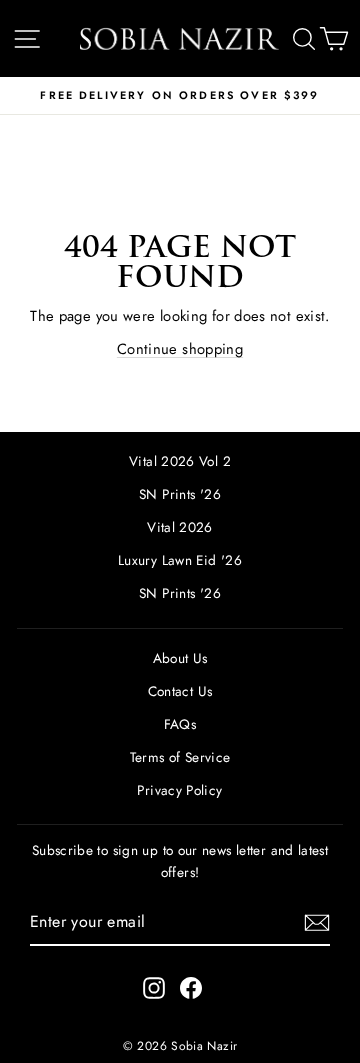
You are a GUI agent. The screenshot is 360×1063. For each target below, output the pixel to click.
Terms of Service (180, 757)
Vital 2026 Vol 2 (180, 461)
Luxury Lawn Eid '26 (180, 560)
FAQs (180, 724)
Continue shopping (180, 349)
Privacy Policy (179, 790)
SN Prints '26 (180, 494)
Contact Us (180, 691)
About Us (180, 658)
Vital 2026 (180, 527)
